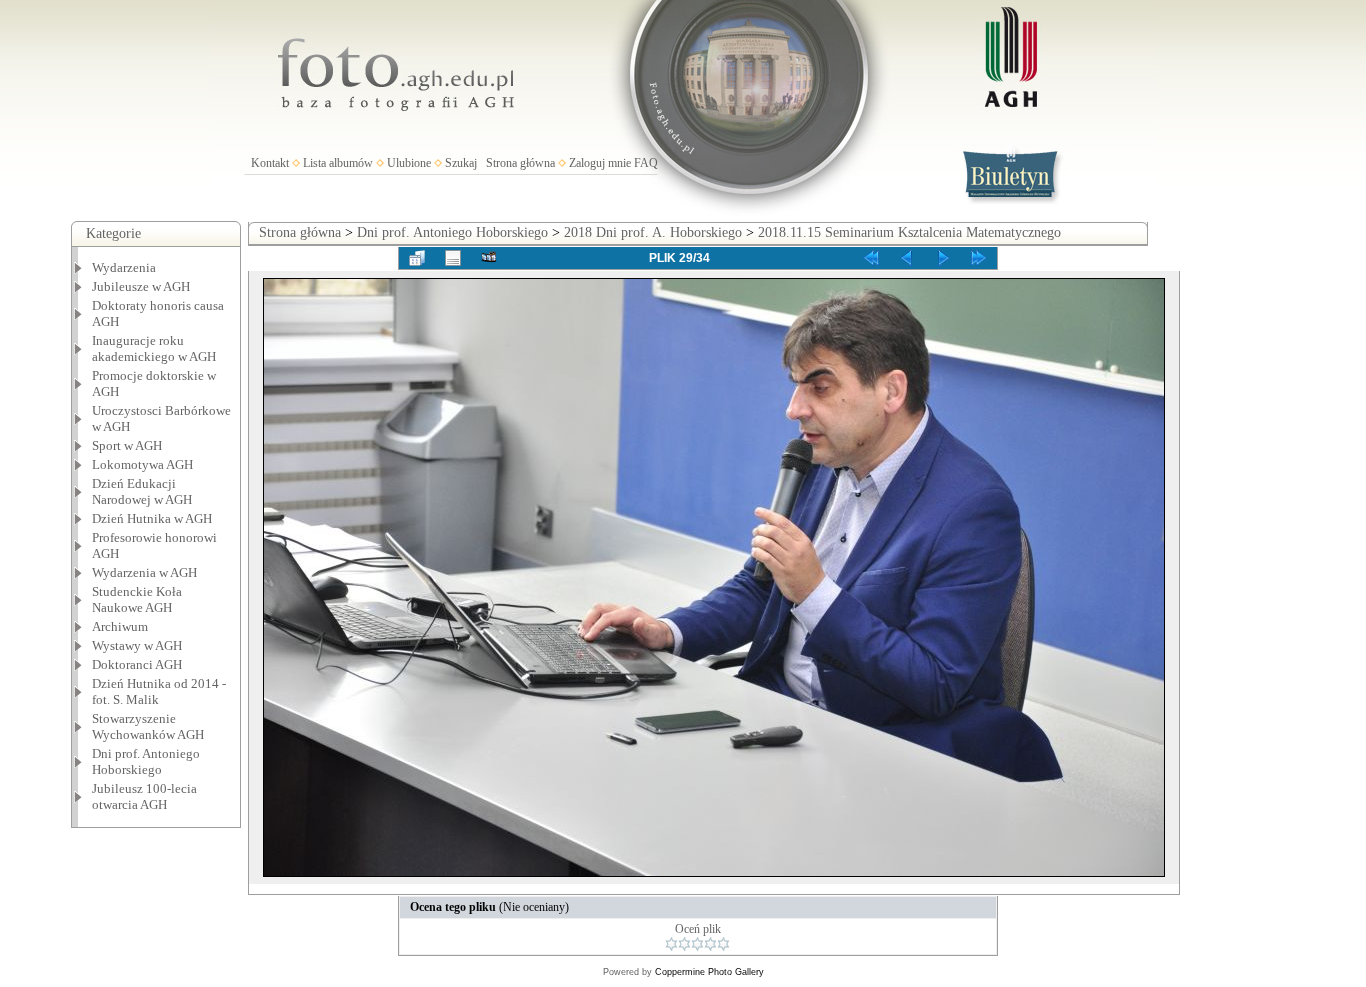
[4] (710, 944)
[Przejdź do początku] (871, 258)
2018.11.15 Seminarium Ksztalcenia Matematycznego (909, 232)
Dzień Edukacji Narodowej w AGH (142, 491)
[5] (723, 944)
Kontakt (270, 163)
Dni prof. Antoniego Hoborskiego (452, 232)
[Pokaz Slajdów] (489, 258)
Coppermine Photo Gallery (709, 972)
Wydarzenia (124, 267)
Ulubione (409, 163)
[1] (671, 944)
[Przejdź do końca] (979, 258)
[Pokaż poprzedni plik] (907, 258)
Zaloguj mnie (600, 163)
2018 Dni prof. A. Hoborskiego (653, 232)
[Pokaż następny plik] (943, 258)
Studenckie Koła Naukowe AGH (137, 599)
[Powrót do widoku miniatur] (417, 258)
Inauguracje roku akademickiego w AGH (154, 348)
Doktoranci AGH (137, 664)
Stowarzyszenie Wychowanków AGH (148, 726)
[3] (697, 944)
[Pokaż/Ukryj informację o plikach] (453, 258)
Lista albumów (338, 163)
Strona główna (520, 163)
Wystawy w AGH (137, 645)
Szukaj (461, 163)
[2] (684, 944)
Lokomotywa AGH (142, 464)
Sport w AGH (127, 445)
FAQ (646, 163)
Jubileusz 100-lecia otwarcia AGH (144, 796)
